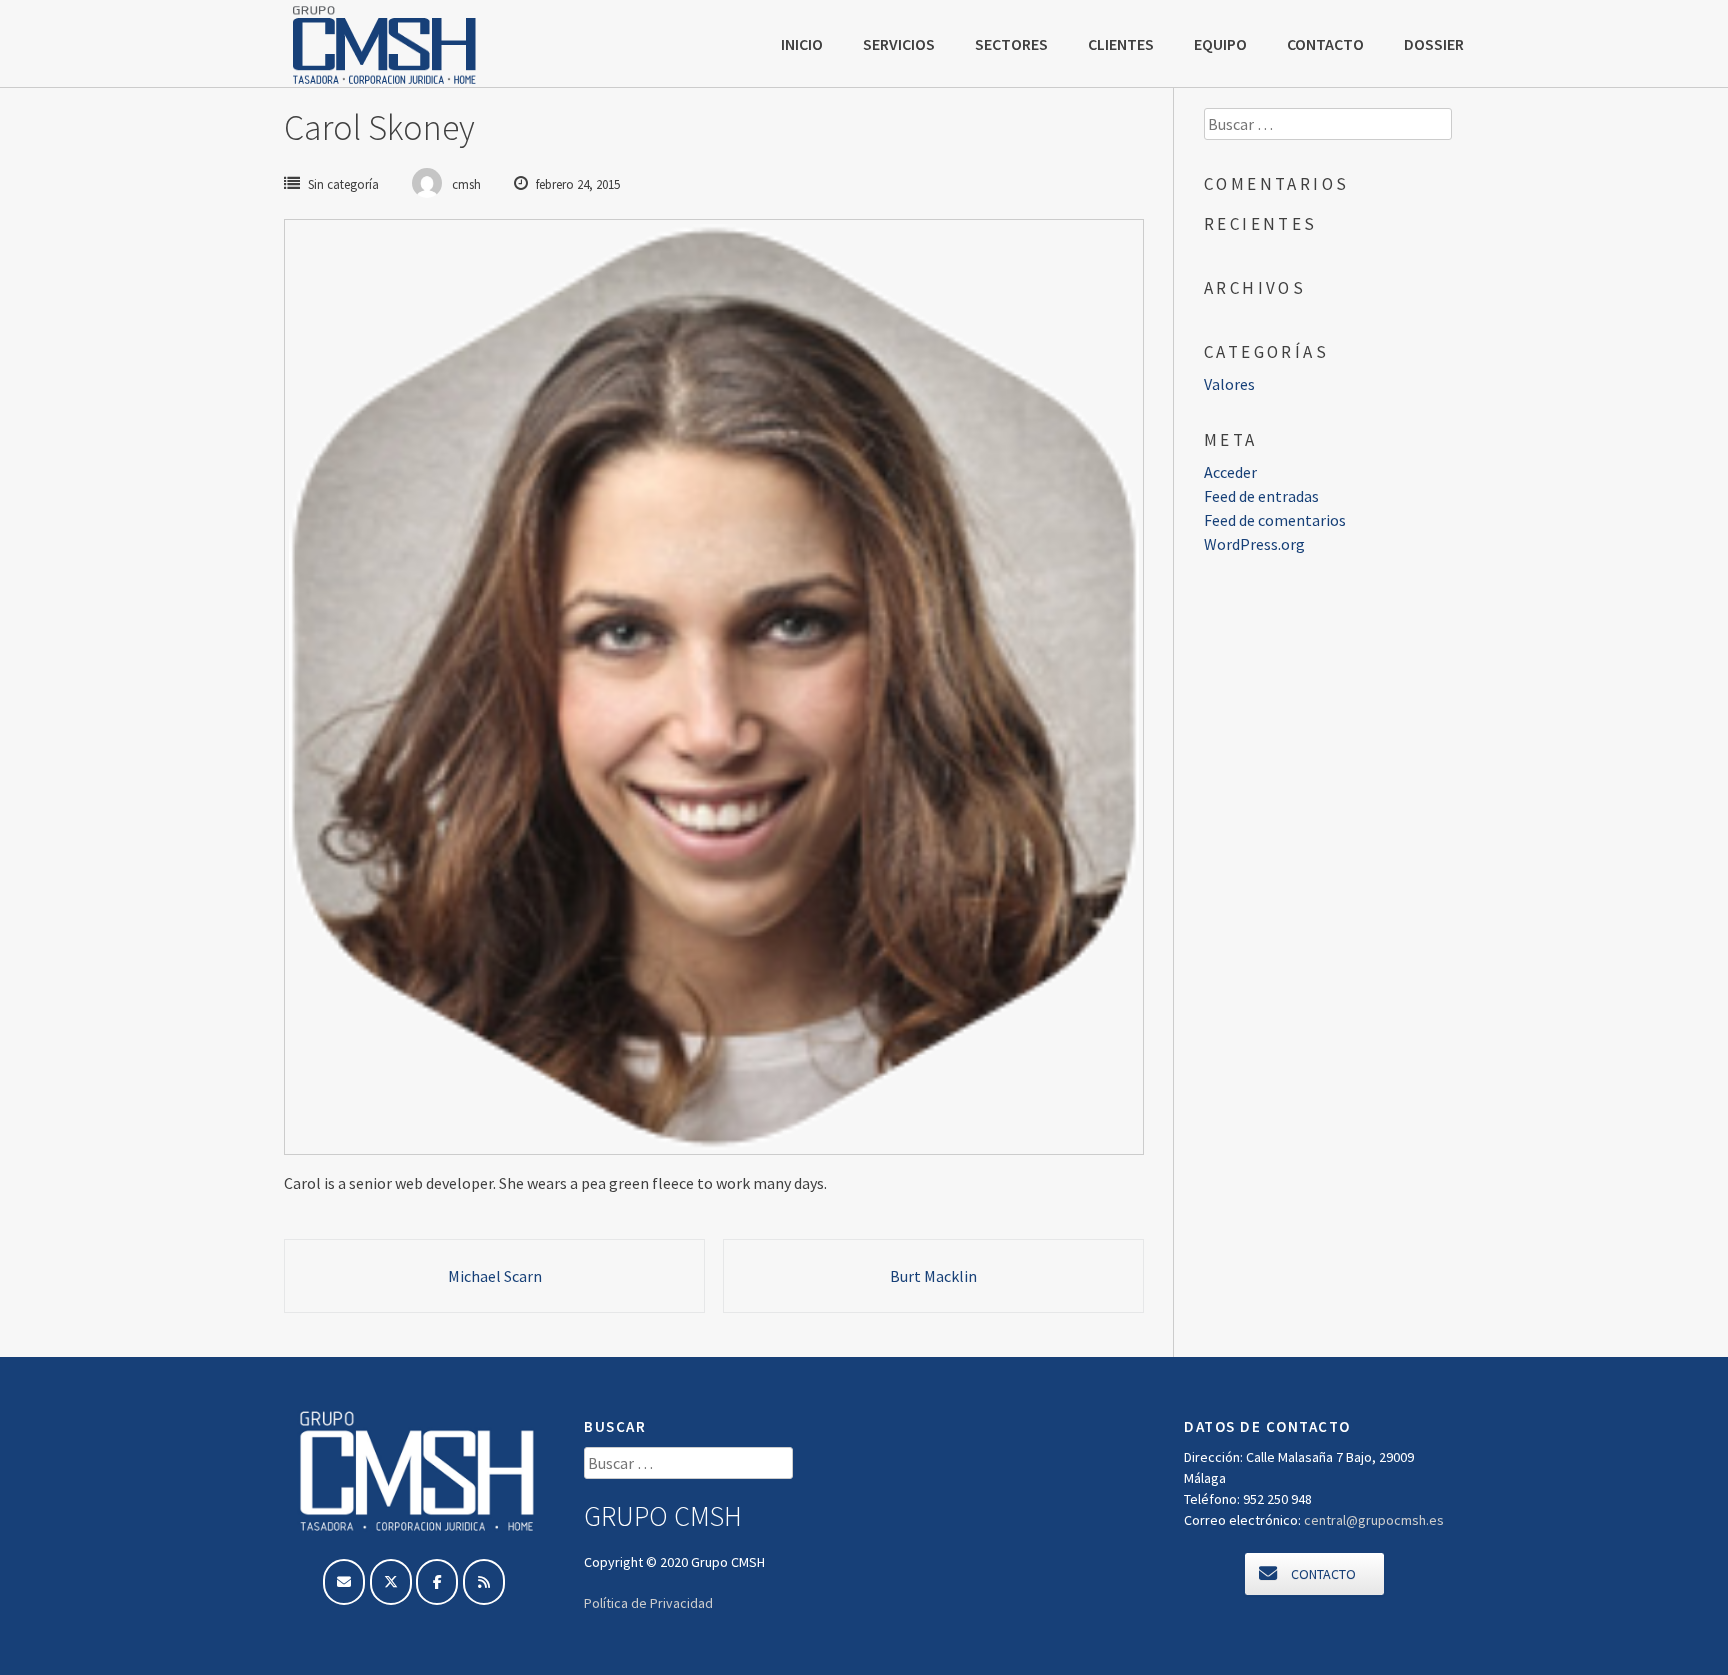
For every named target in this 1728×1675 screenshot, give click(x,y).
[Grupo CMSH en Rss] (484, 1582)
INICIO (802, 44)
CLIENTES (1121, 44)
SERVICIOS (899, 44)
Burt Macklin (933, 1276)
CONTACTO (1325, 44)
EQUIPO (1220, 44)
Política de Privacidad (648, 1603)
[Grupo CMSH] (384, 45)
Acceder (1230, 472)
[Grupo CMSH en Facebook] (437, 1582)
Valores (1229, 384)
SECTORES (1011, 44)
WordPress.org (1254, 544)
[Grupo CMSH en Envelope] (344, 1582)
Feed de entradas (1261, 496)
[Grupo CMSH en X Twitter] (391, 1582)
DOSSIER (1434, 44)
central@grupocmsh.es (1374, 1520)
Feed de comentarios (1275, 520)
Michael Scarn (495, 1276)
